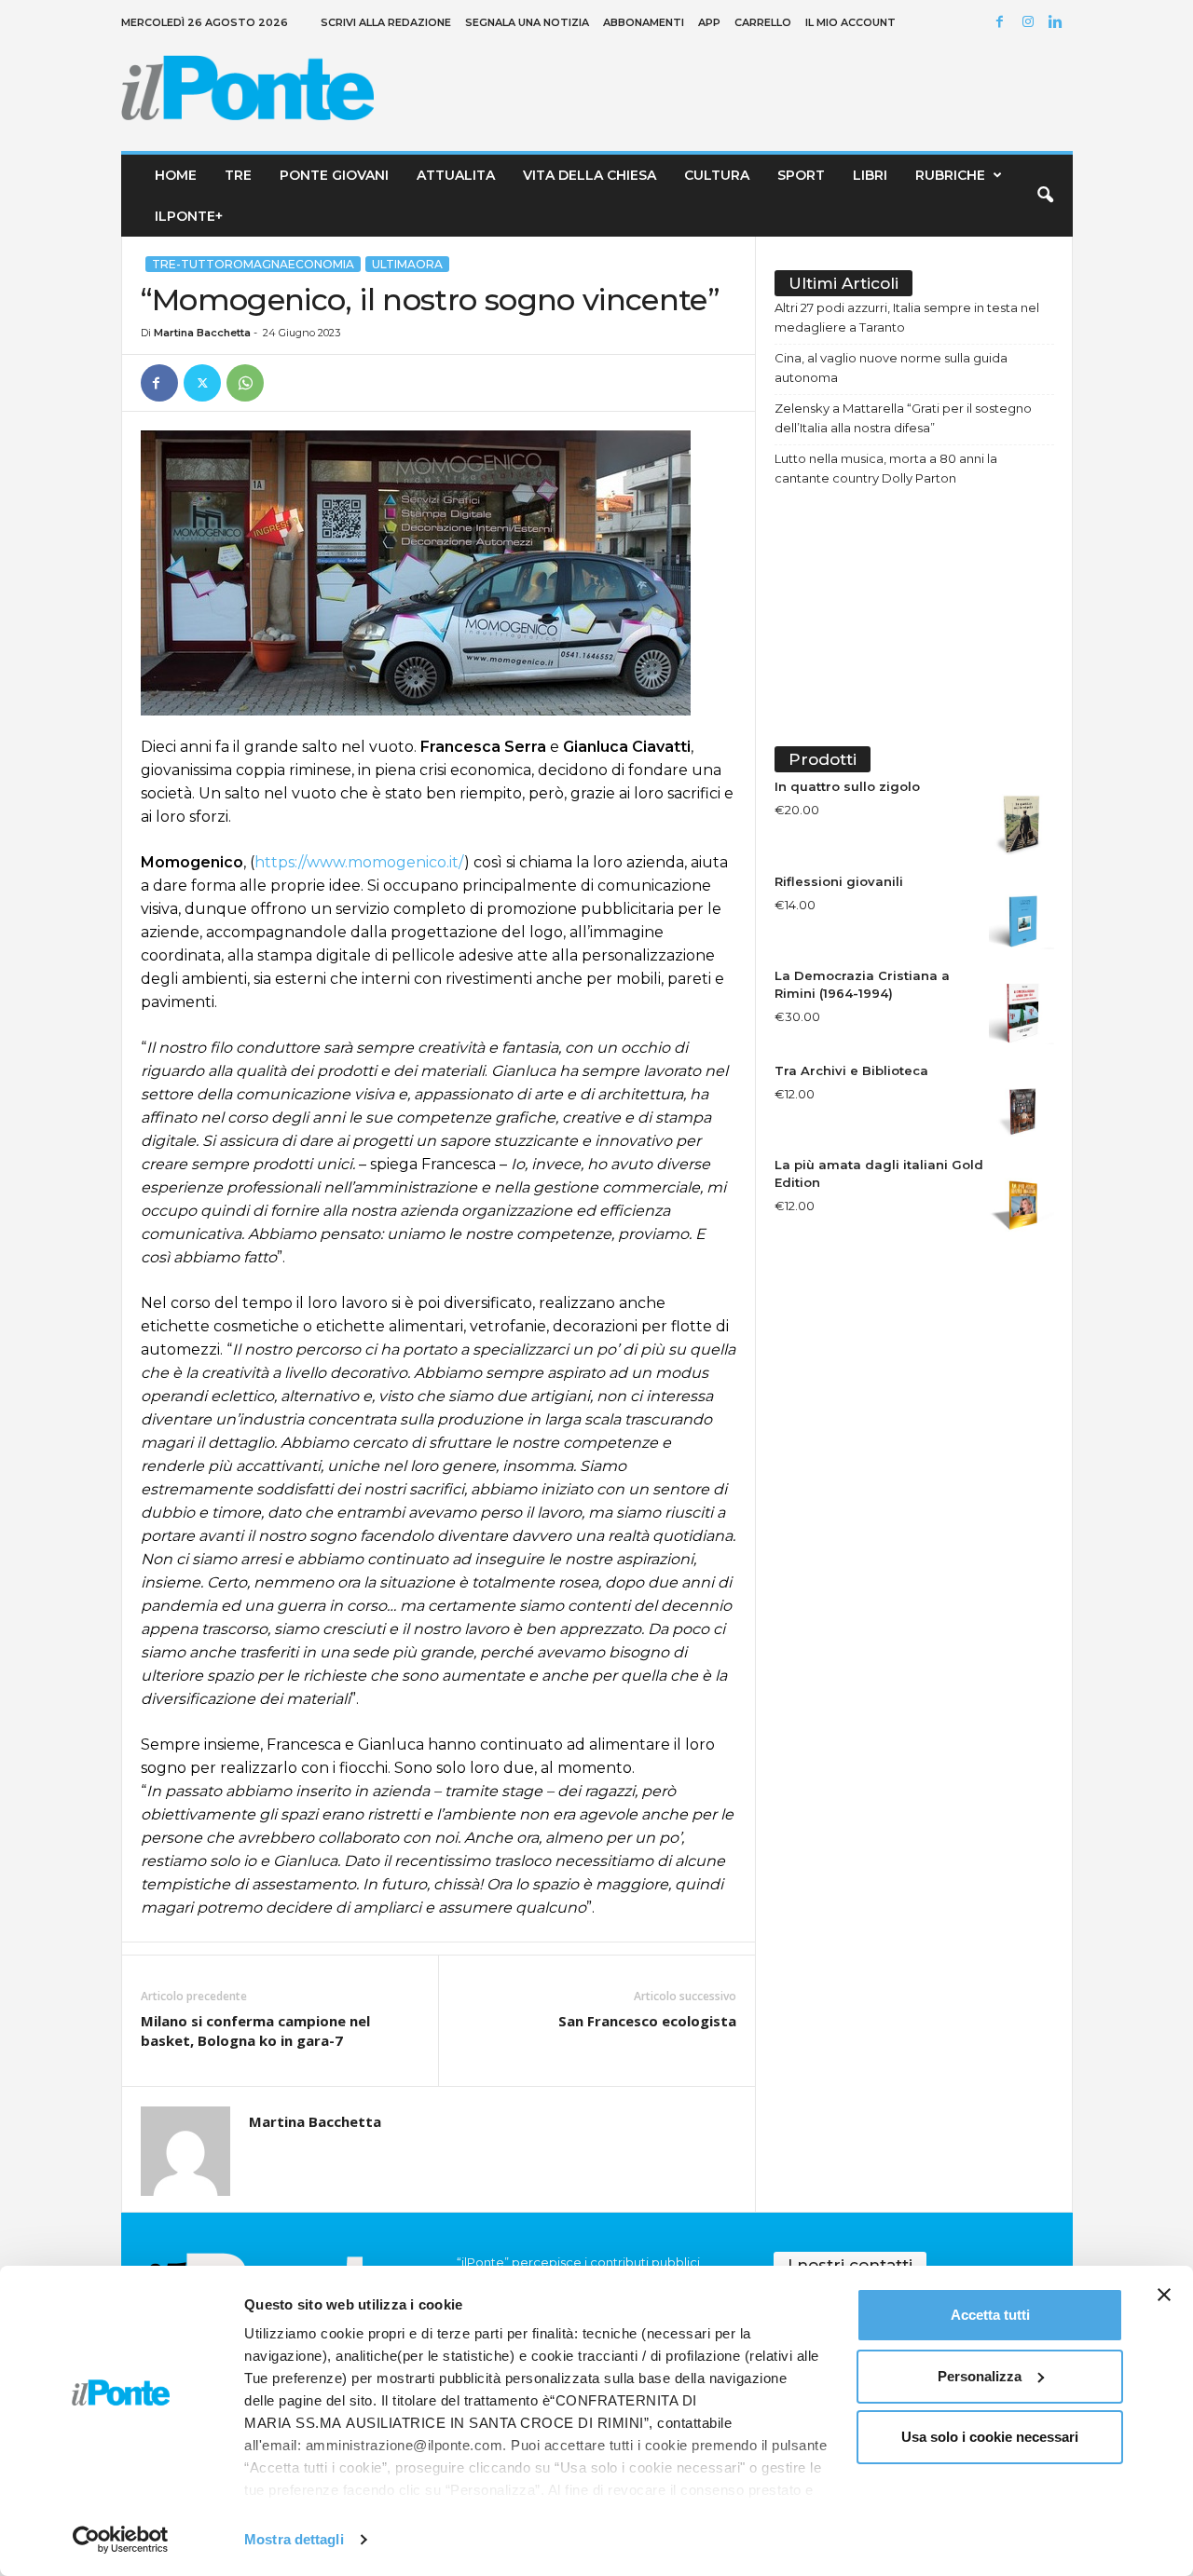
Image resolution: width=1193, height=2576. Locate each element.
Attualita (456, 175)
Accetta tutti (990, 2315)
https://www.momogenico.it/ (359, 862)
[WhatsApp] (245, 383)
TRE (238, 175)
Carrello (763, 22)
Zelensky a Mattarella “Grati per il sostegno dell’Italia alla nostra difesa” (903, 418)
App (709, 22)
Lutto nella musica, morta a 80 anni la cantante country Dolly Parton (886, 468)
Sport (801, 175)
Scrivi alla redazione (386, 22)
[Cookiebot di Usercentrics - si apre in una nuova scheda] (121, 2540)
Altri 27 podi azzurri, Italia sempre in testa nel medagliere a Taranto (907, 317)
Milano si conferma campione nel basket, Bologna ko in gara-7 (255, 2031)
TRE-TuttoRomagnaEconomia (253, 264)
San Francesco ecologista (647, 2021)
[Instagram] (1031, 23)
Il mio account (850, 22)
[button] (1045, 196)
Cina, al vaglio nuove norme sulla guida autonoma (891, 368)
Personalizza (980, 2376)
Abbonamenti (644, 22)
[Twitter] (202, 383)
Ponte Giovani (334, 175)
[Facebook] (1003, 23)
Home (176, 175)
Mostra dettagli (294, 2539)
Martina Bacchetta (202, 333)
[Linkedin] (1059, 23)
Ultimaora (407, 264)
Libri (870, 175)
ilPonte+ (189, 216)
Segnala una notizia (527, 22)
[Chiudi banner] (1164, 2295)
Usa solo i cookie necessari (990, 2437)
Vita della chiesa (590, 175)
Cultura (717, 175)
